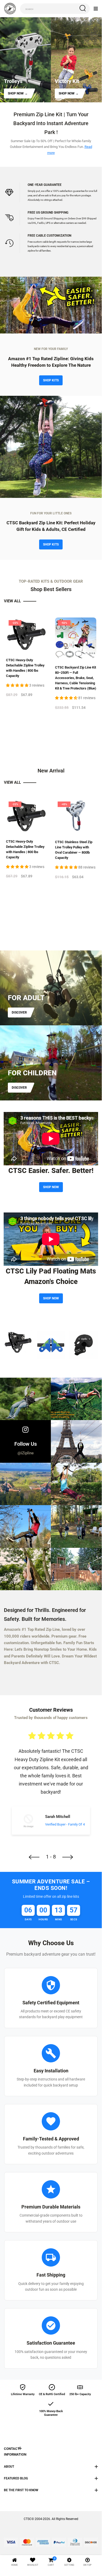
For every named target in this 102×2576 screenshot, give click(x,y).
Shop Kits (51, 380)
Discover (19, 1012)
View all (13, 601)
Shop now (51, 1187)
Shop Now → (18, 93)
